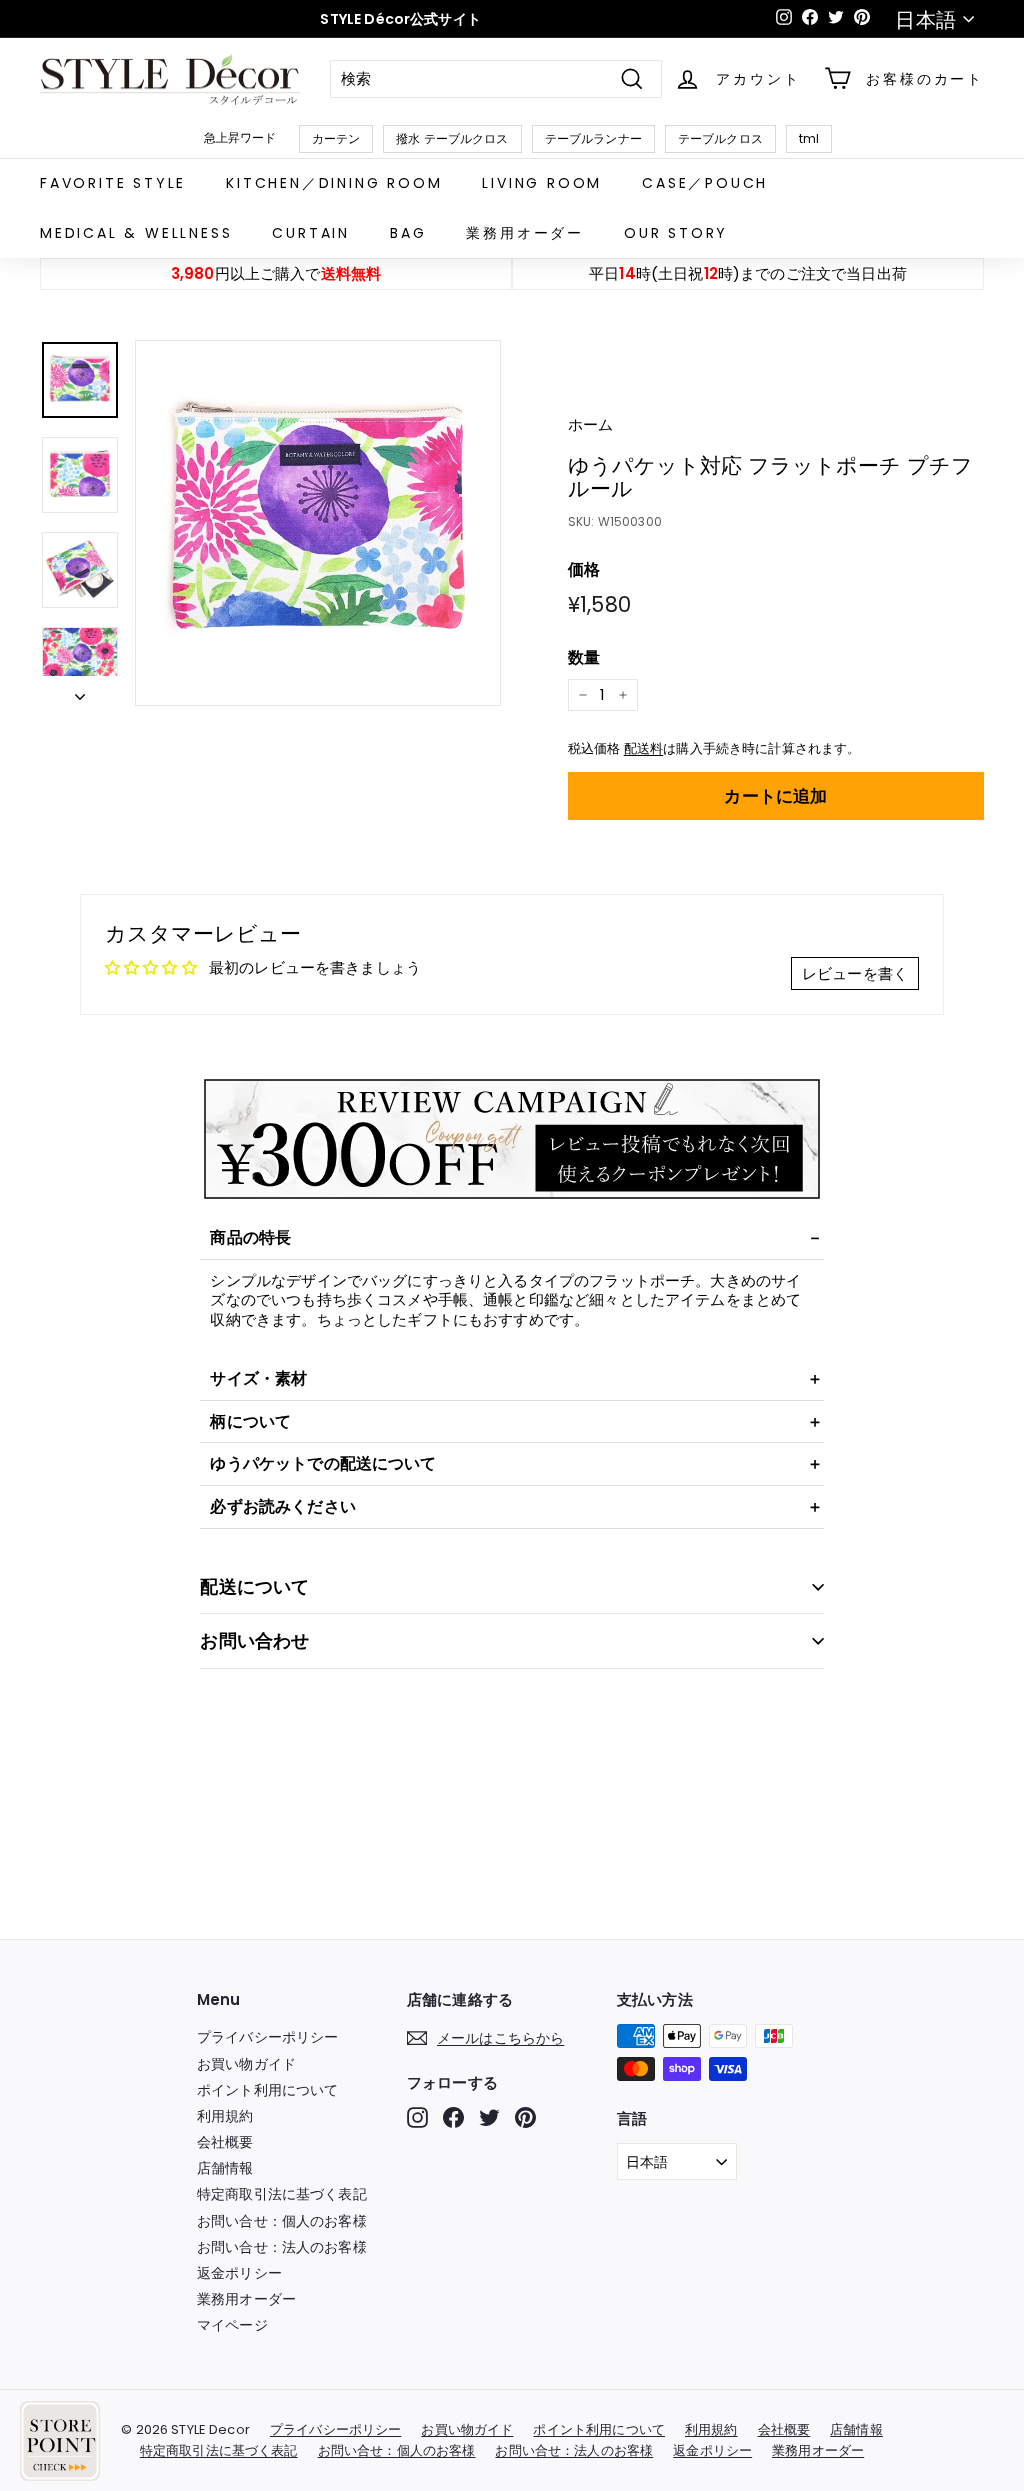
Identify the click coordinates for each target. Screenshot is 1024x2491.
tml (809, 138)
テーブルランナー (593, 138)
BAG (408, 233)
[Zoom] (318, 523)
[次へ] (80, 691)
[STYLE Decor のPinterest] (525, 2117)
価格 (584, 570)
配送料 (643, 748)
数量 (584, 658)
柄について (250, 1421)
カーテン (336, 138)
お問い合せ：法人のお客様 (282, 2247)
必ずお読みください (282, 1506)
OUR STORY (676, 233)
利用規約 (225, 2116)
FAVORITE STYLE (113, 183)
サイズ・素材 (258, 1378)
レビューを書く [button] (855, 973)
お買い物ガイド (246, 2064)
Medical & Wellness (136, 233)
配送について (254, 1586)
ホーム (590, 424)
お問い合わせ (254, 1640)
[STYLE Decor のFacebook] (453, 2117)
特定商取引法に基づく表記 (282, 2194)
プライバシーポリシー (268, 2037)
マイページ (232, 2325)
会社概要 (225, 2142)
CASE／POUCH (705, 183)
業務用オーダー (525, 233)
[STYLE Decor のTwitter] (489, 2117)
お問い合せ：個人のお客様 (282, 2221)
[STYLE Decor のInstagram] (417, 2117)
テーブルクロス (720, 138)
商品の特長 (250, 1237)
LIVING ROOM (542, 183)
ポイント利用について (268, 2090)
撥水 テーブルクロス (452, 138)
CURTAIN (311, 233)
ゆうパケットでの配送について (323, 1463)
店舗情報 (225, 2168)
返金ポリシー (239, 2273)
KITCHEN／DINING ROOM (334, 183)
